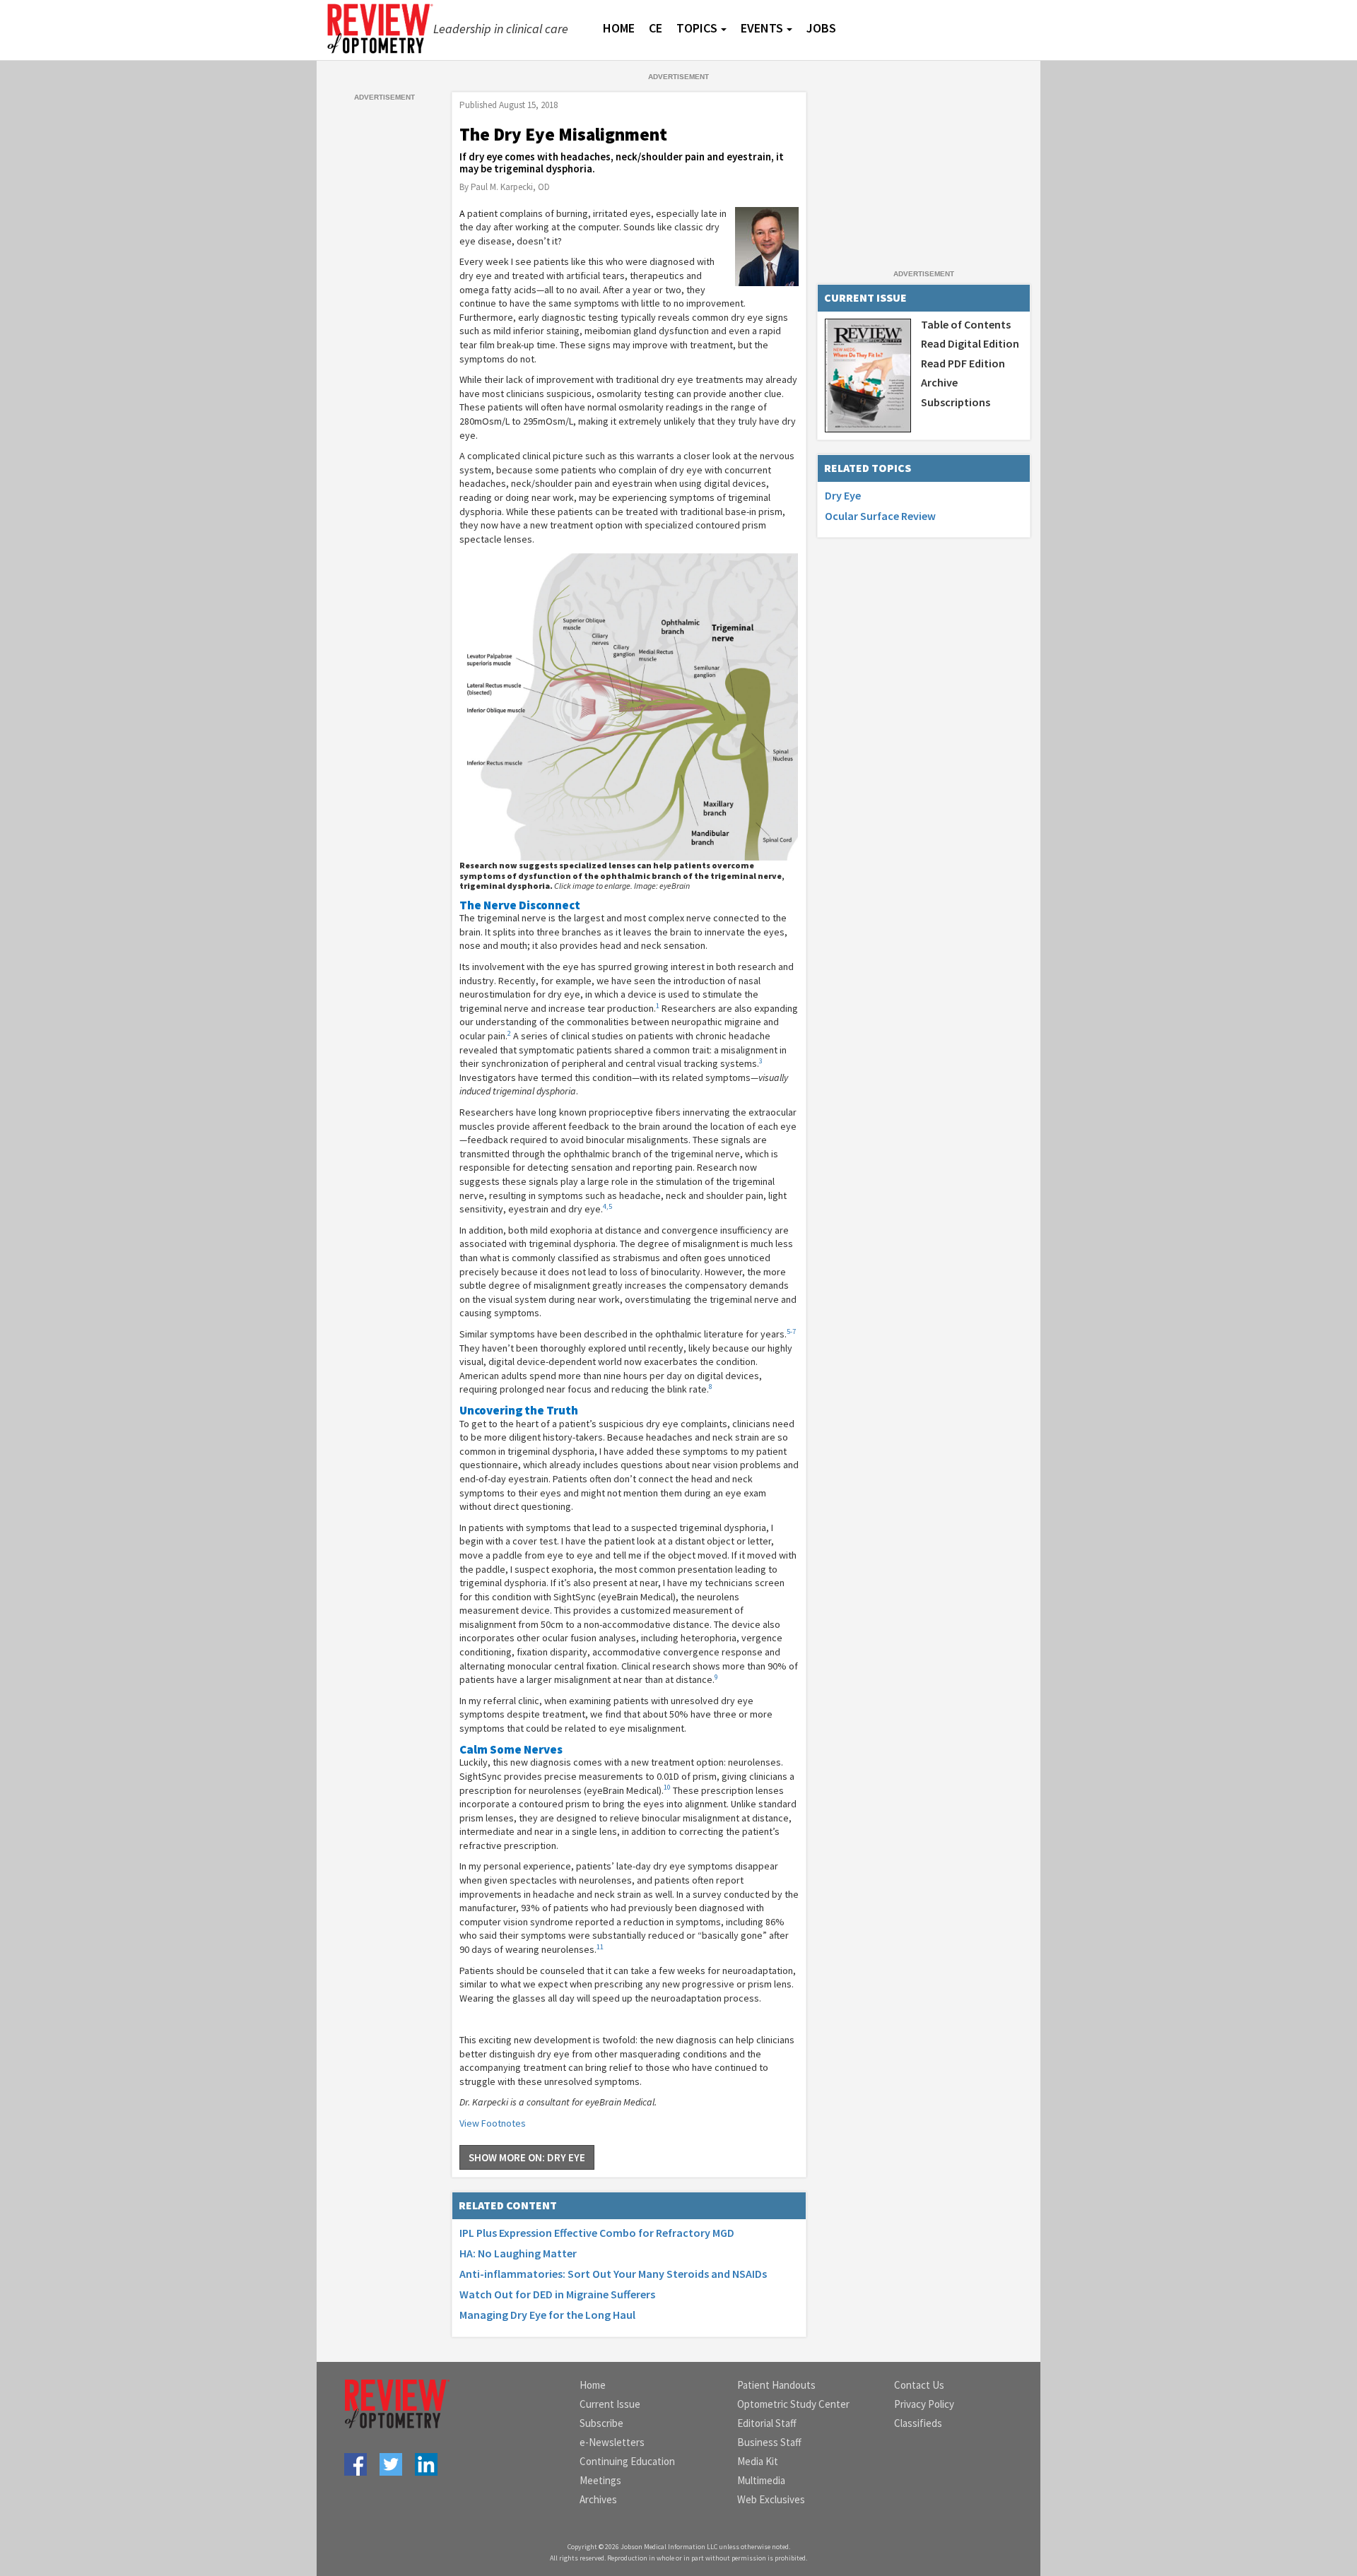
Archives (598, 2499)
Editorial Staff (767, 2423)
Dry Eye (843, 495)
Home (593, 2385)
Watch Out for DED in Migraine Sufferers (557, 2294)
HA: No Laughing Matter (518, 2253)
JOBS (821, 28)
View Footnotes (493, 2123)
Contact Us (919, 2385)
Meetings (600, 2480)
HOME (619, 28)
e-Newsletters (612, 2442)
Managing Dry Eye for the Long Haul (547, 2315)
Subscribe (601, 2423)
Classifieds (918, 2423)
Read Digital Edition (970, 343)
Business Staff (769, 2442)
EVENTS (762, 28)
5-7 (791, 1331)
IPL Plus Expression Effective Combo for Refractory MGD (597, 2233)
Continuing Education (627, 2461)
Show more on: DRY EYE (527, 2157)
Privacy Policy (924, 2404)
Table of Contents (966, 324)
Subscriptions (956, 402)
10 (667, 1787)
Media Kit (758, 2461)
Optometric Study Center (793, 2404)
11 (600, 1947)
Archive (939, 382)
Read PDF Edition (963, 363)
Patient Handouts (776, 2385)
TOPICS (697, 28)
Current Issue (610, 2404)
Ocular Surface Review (880, 516)
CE (656, 28)
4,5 (607, 1206)
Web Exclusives (771, 2499)
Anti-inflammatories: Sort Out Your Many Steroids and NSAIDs (613, 2274)
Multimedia (761, 2480)
